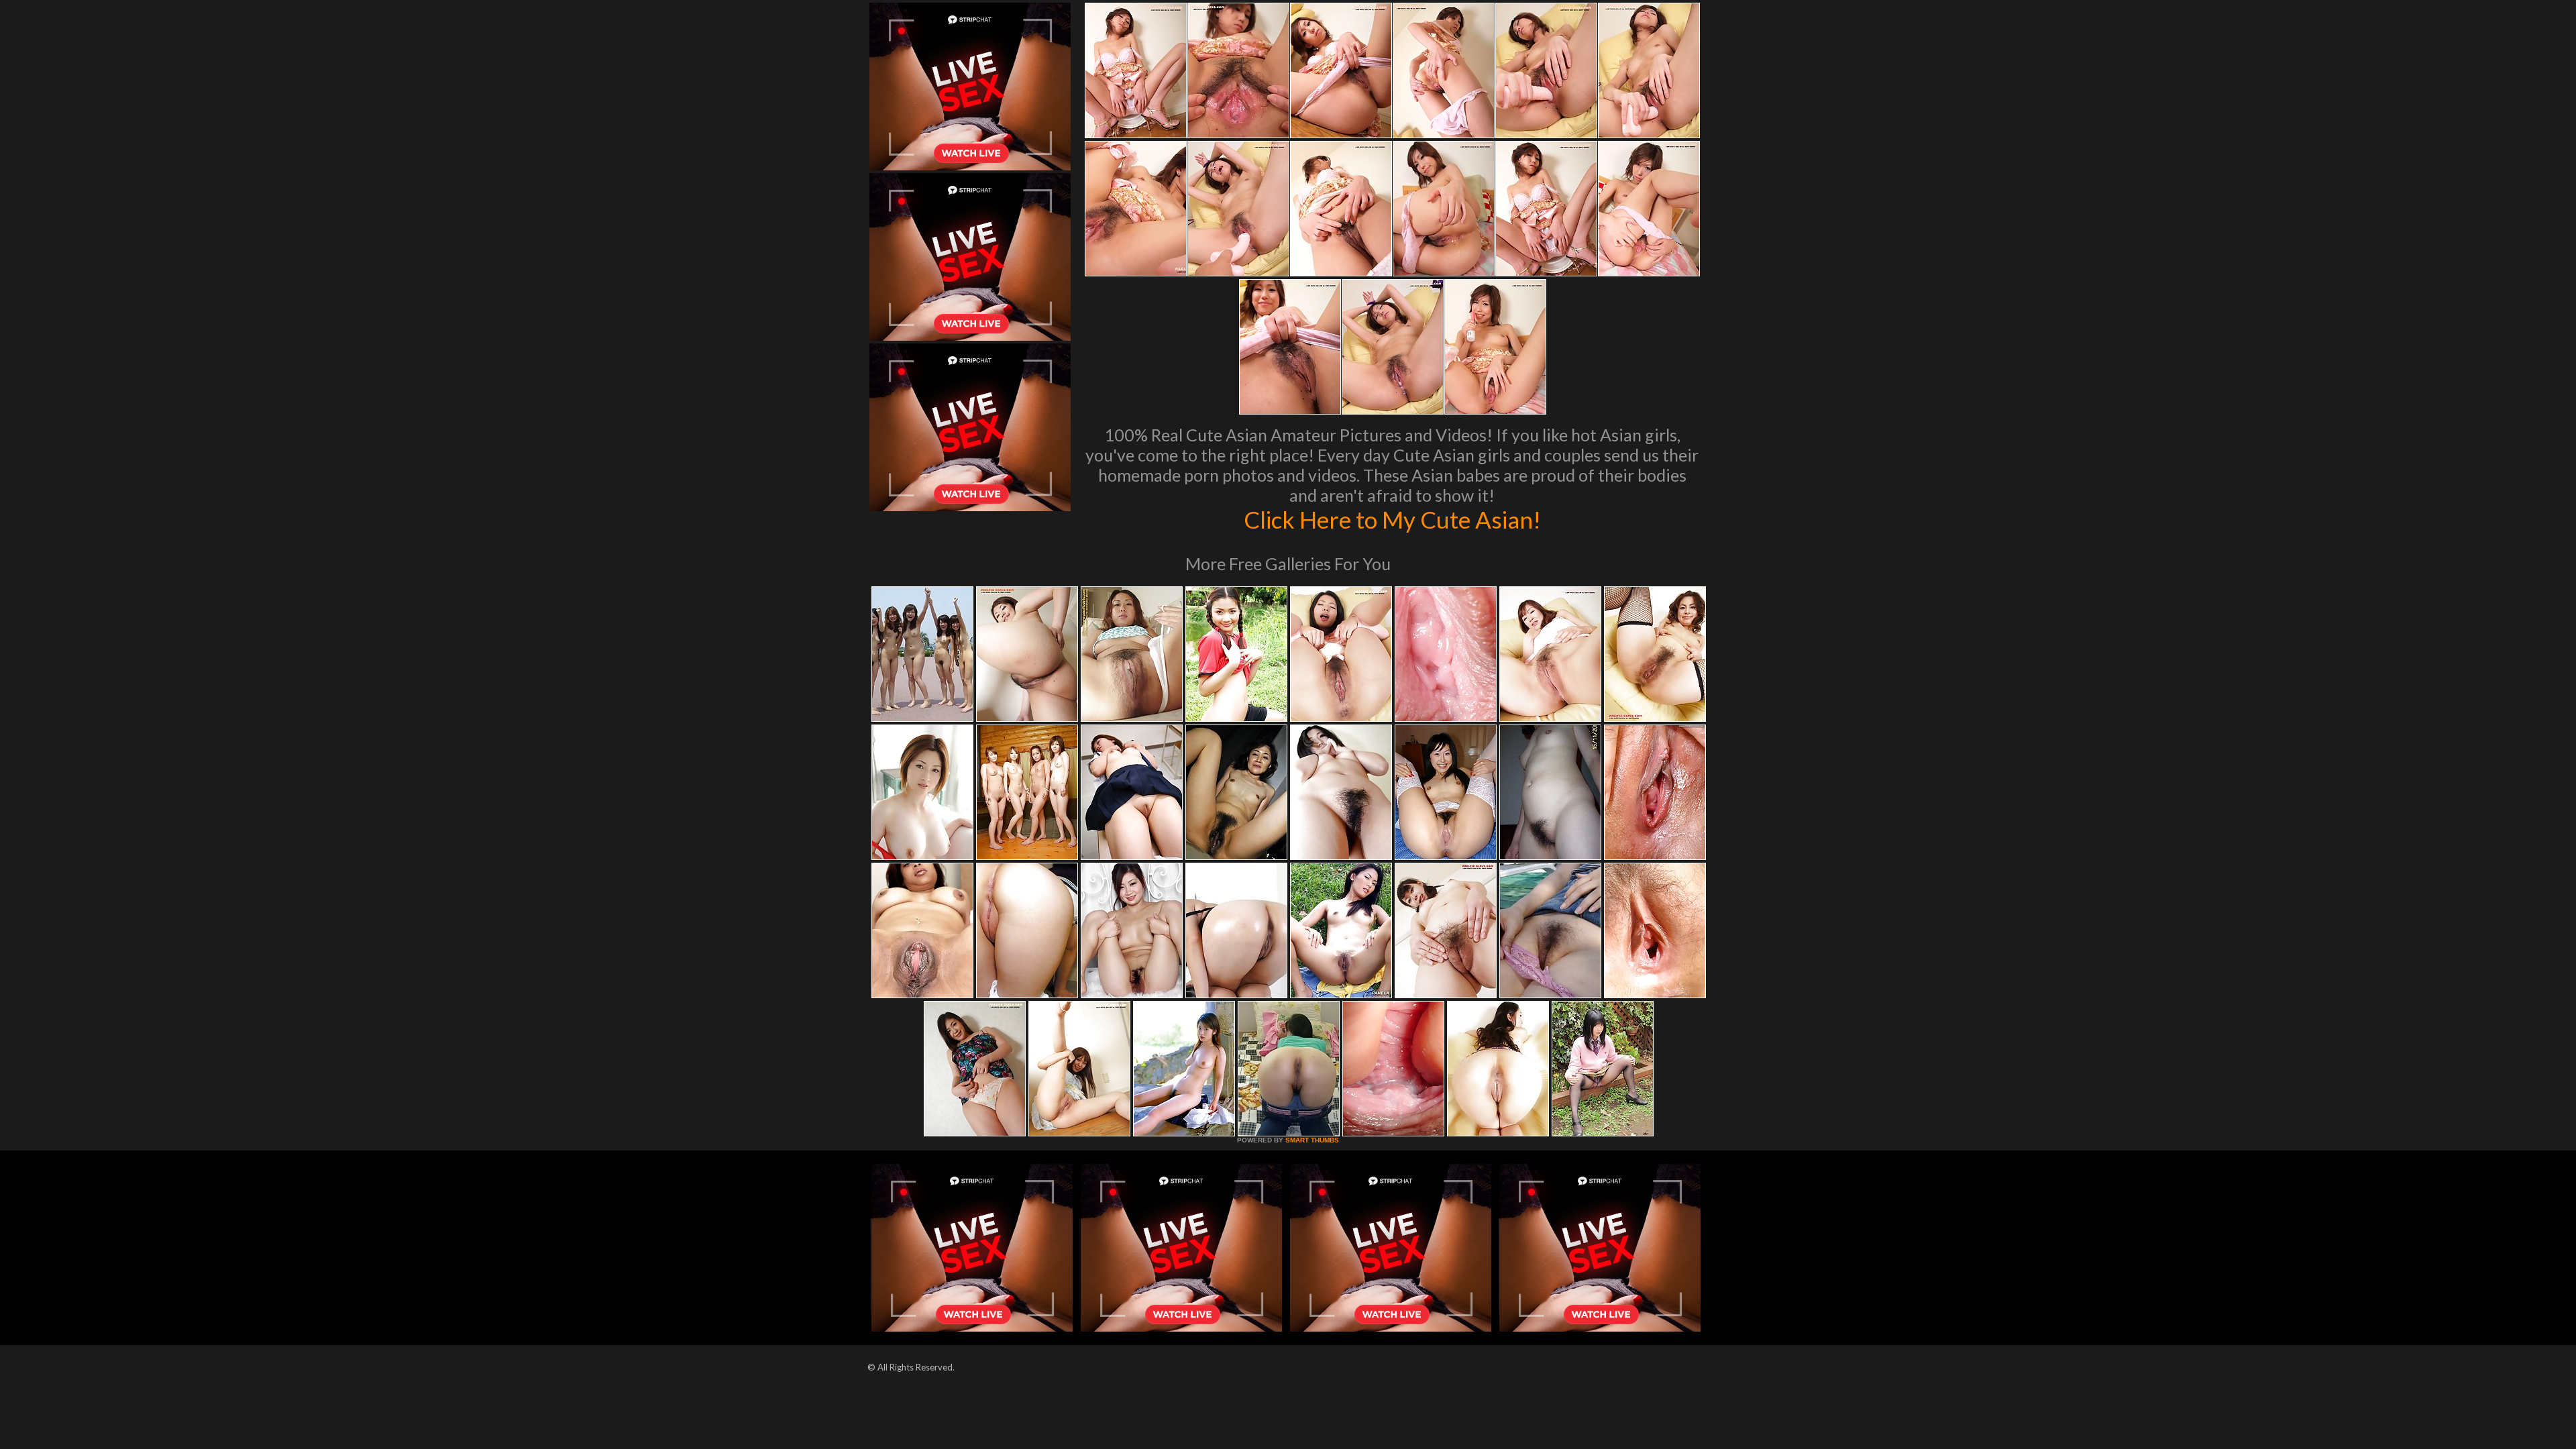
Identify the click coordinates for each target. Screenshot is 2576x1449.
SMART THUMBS (1312, 1140)
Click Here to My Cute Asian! (1392, 519)
